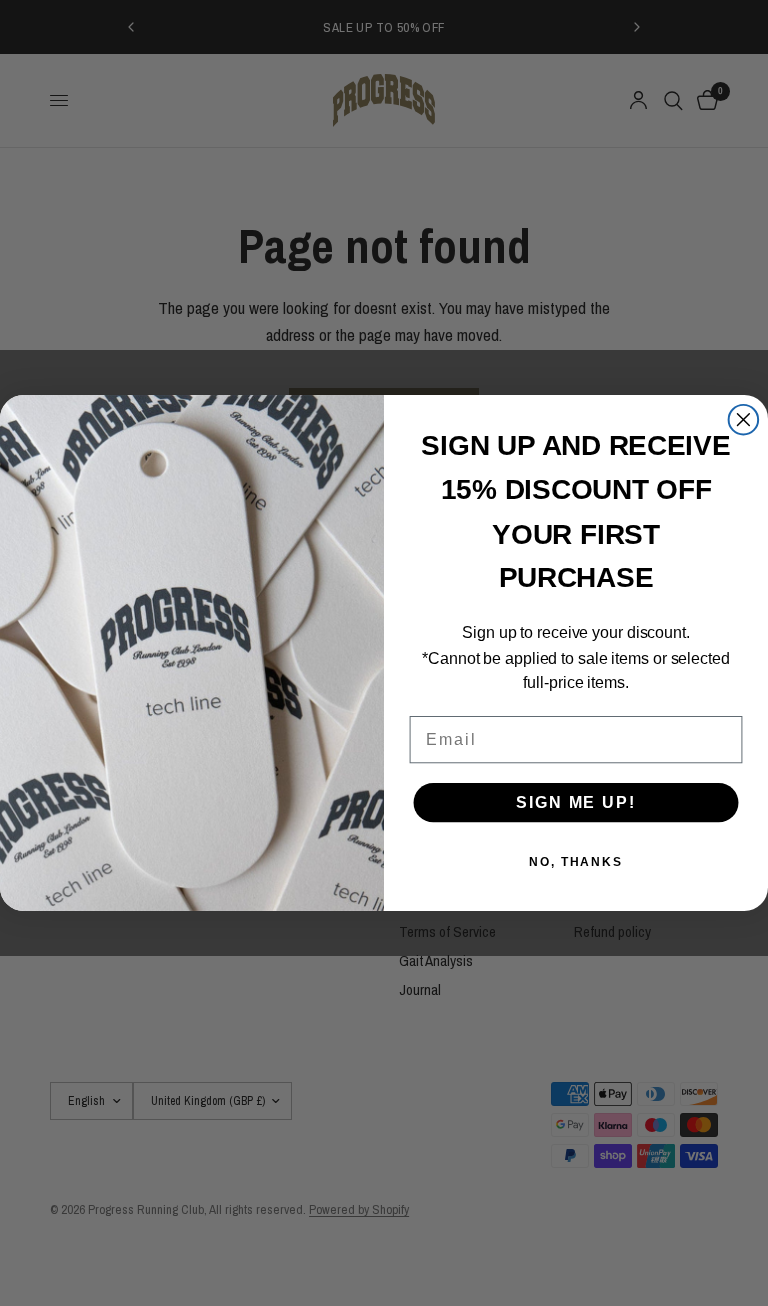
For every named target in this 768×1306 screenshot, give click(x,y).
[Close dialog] (744, 420)
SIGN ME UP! (575, 802)
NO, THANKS (576, 862)
